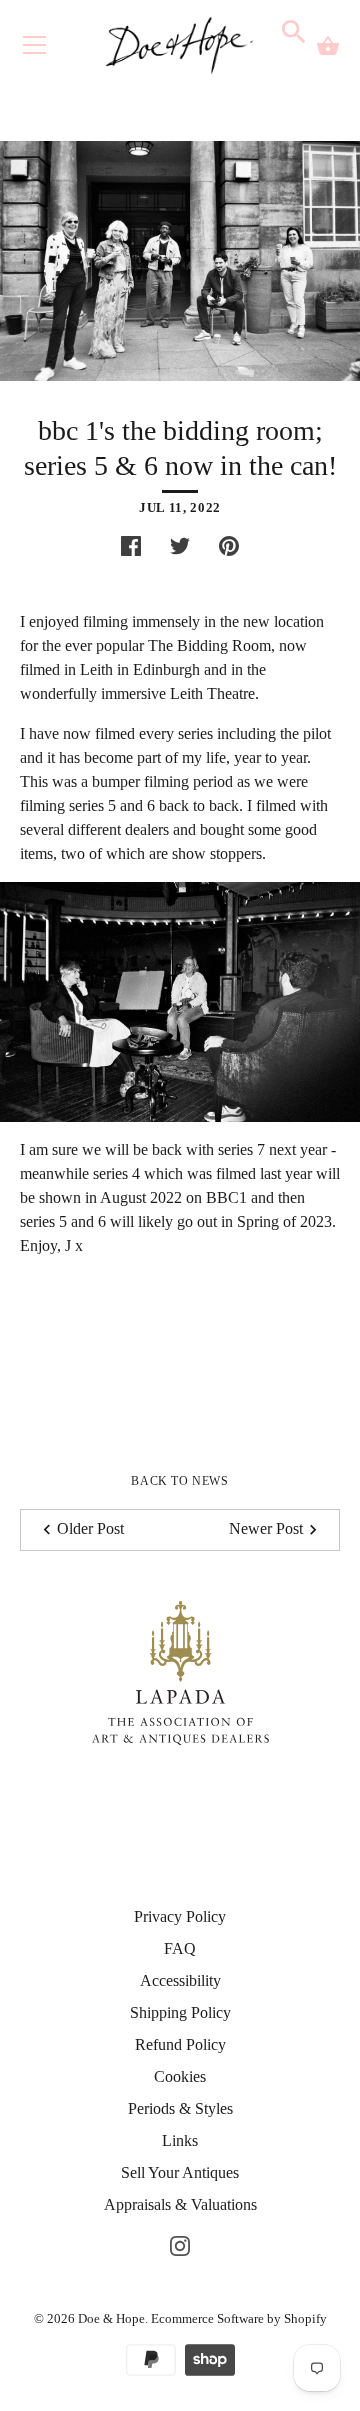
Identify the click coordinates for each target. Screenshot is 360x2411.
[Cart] (328, 46)
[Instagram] (180, 2244)
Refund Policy (180, 2044)
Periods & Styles (180, 2108)
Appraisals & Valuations (180, 2204)
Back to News (179, 1481)
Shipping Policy (180, 2012)
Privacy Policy (180, 1916)
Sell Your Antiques (180, 2172)
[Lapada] (180, 1670)
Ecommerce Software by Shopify (239, 2318)
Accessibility (180, 1980)
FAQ (180, 1948)
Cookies (180, 2076)
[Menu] (35, 49)
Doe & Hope (111, 2318)
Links (180, 2140)
